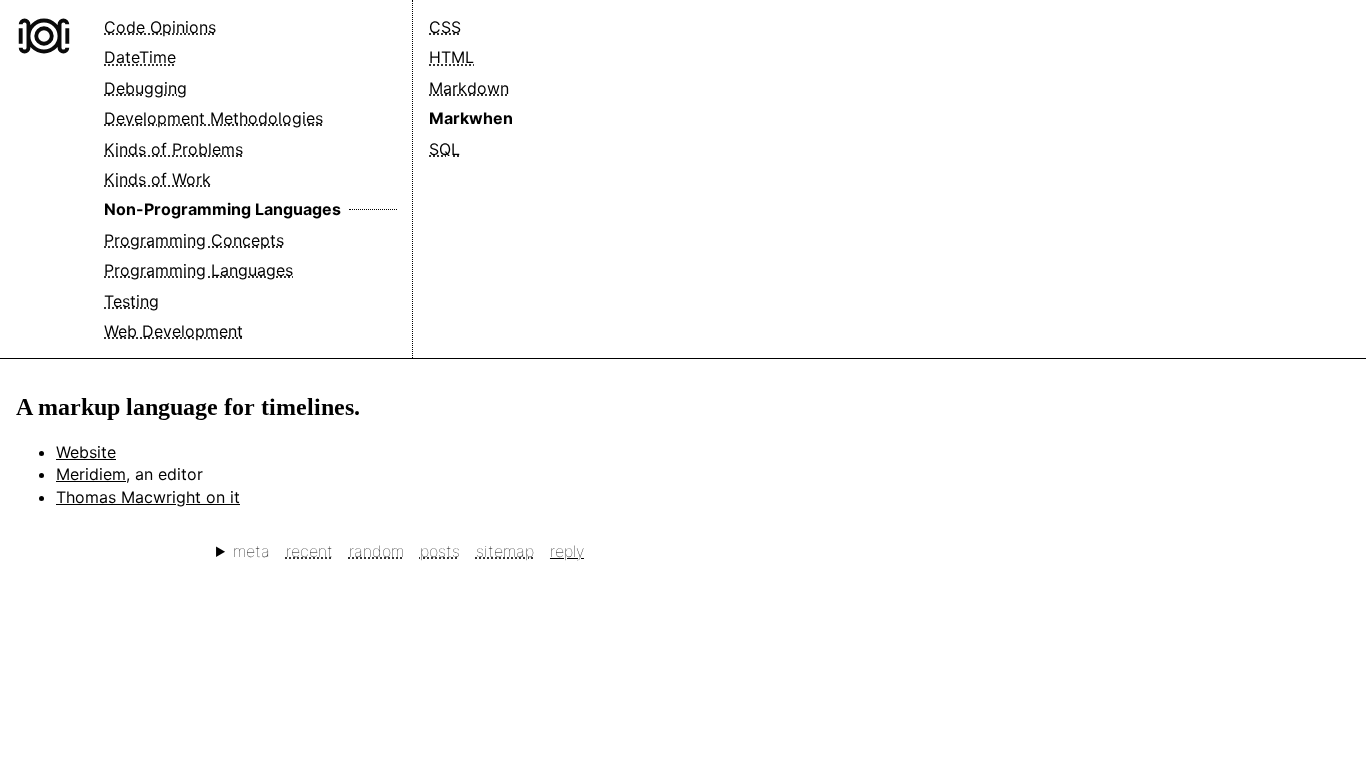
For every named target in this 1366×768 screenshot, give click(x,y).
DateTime (140, 57)
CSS (445, 27)
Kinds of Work (157, 179)
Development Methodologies (213, 118)
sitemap (505, 551)
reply (567, 551)
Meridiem (91, 474)
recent (309, 551)
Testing (131, 301)
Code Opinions (160, 27)
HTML (451, 57)
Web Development (173, 331)
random (376, 551)
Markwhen (471, 118)
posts (440, 551)
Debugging (145, 88)
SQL (444, 149)
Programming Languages (198, 270)
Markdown (469, 88)
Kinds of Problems (173, 149)
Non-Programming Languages (222, 209)
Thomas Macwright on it (148, 497)
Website (86, 452)
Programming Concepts (194, 240)
